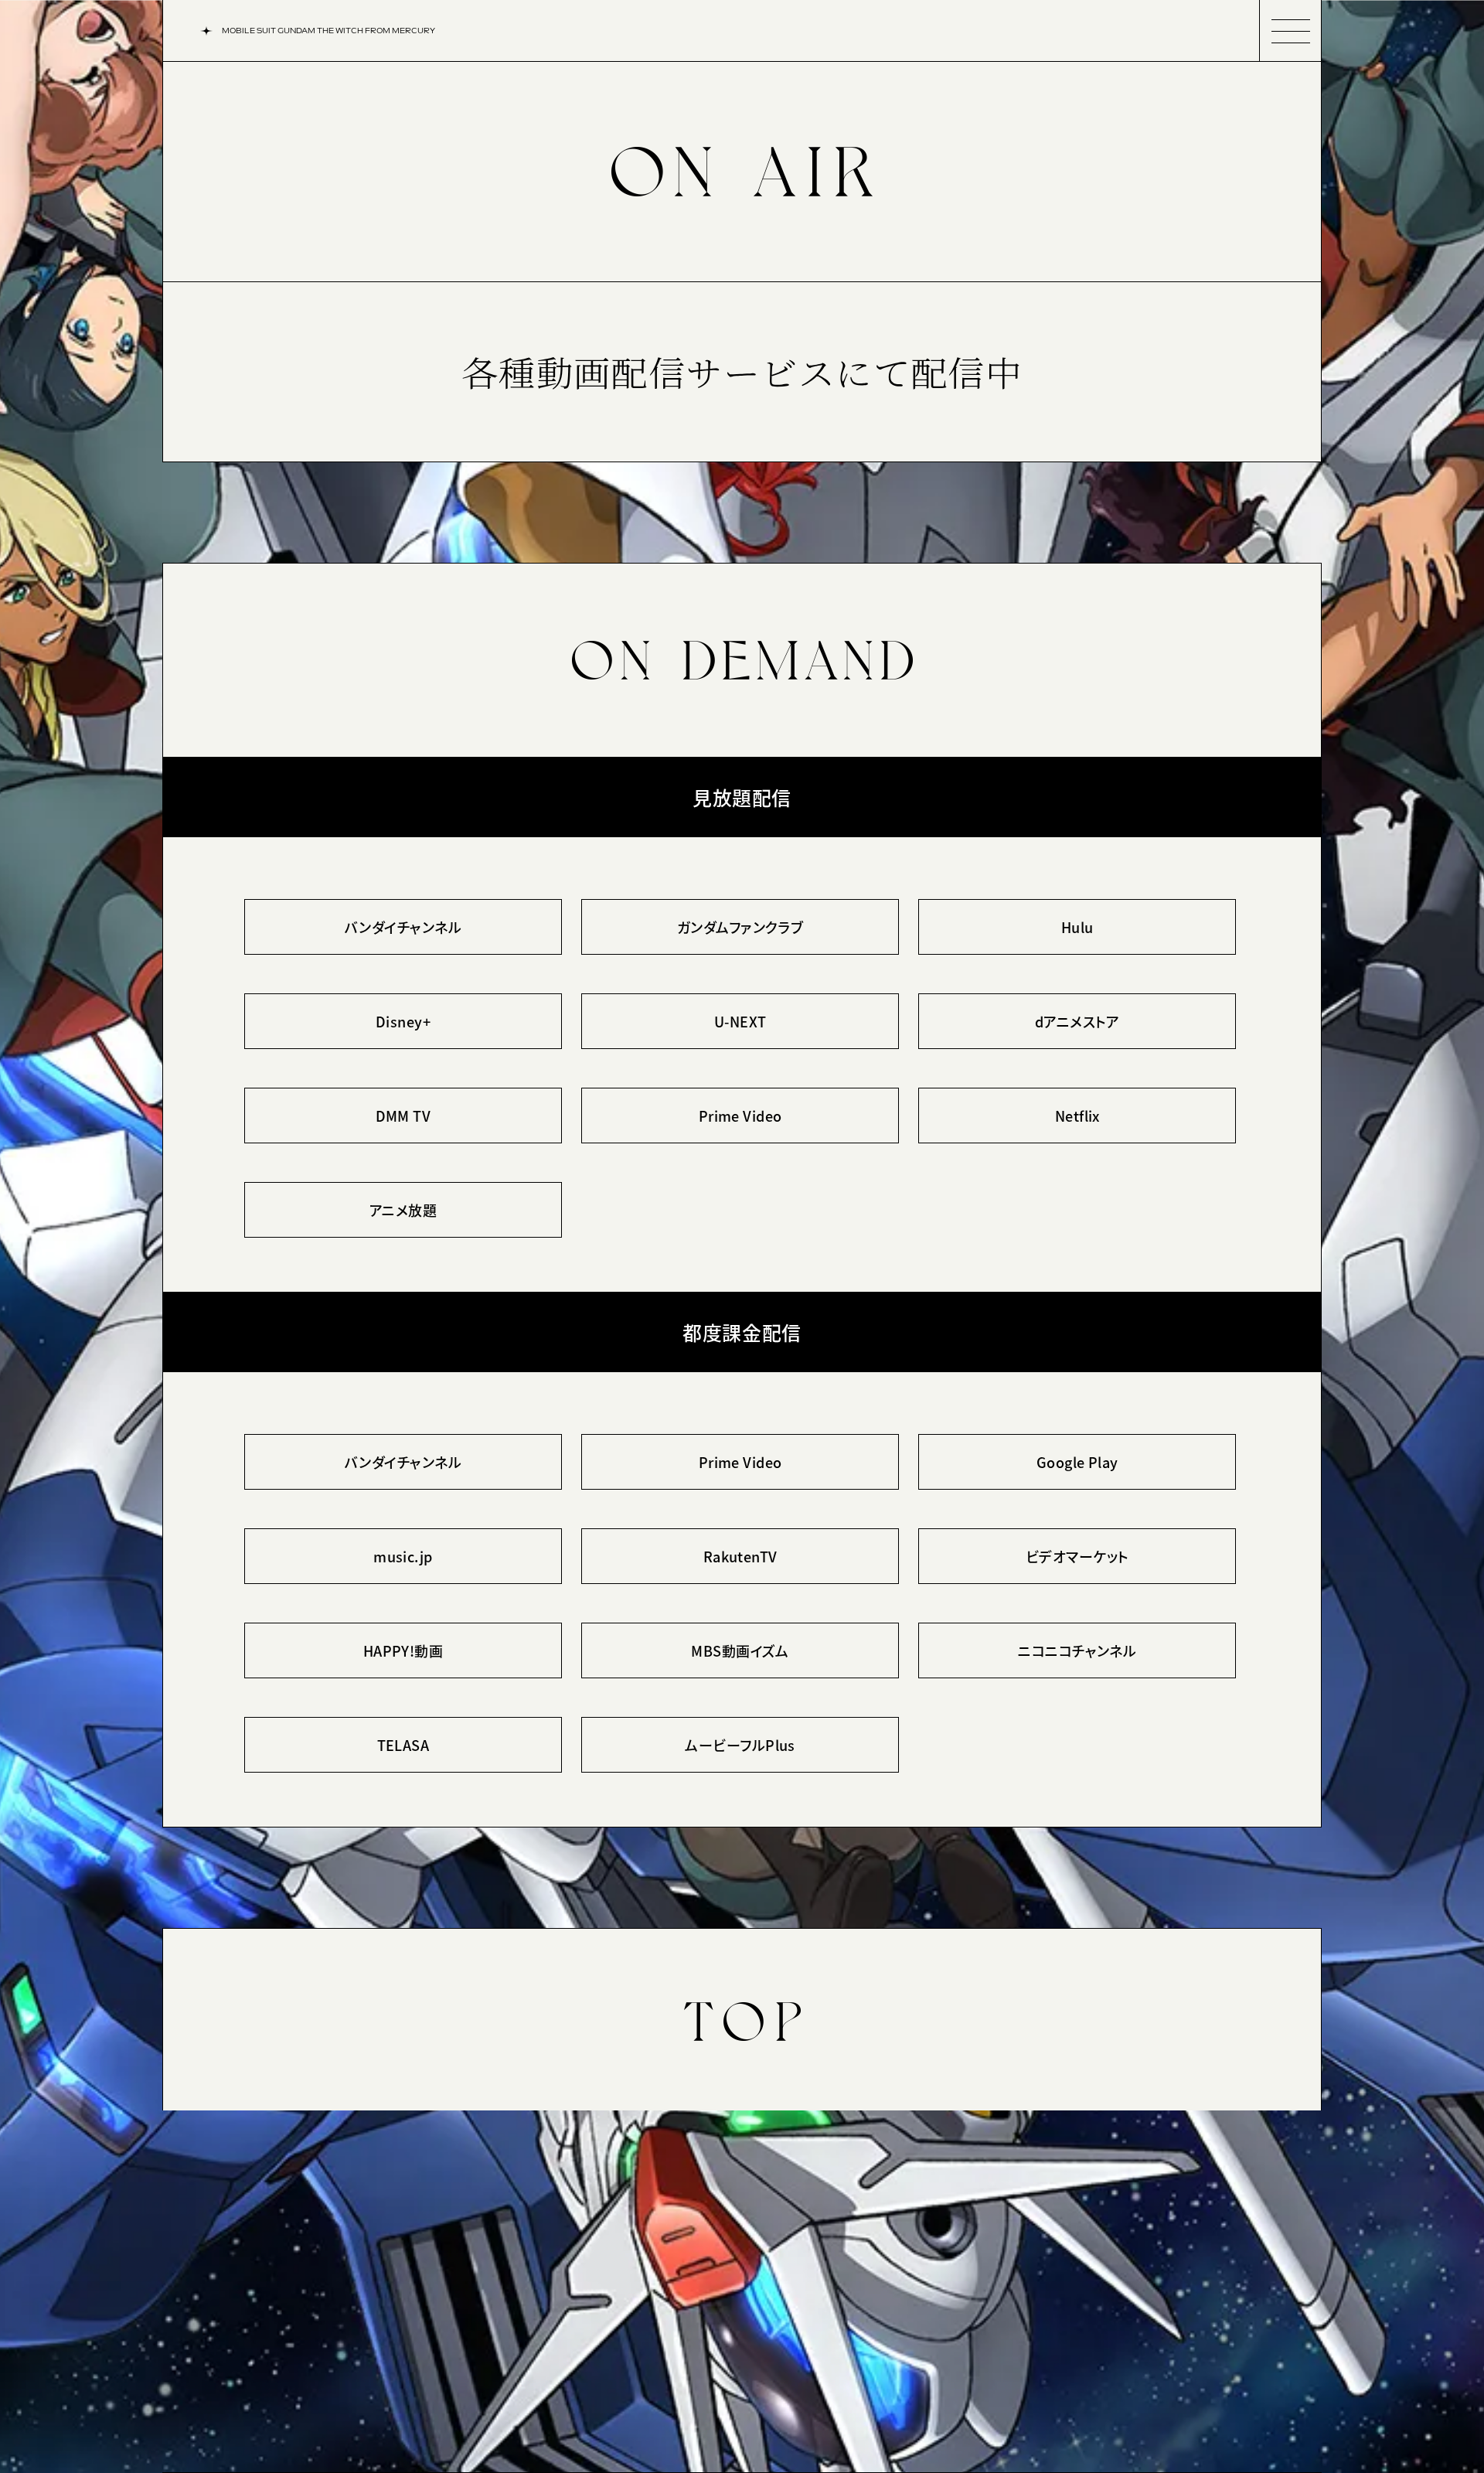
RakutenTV (740, 1556)
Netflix (1077, 1116)
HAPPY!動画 (403, 1650)
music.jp (403, 1556)
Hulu (1077, 927)
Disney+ (403, 1021)
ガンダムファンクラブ (740, 927)
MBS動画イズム (740, 1650)
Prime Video (740, 1116)
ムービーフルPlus (740, 1745)
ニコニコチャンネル (1077, 1650)
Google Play (1077, 1462)
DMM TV (403, 1116)
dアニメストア (1077, 1021)
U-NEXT (740, 1021)
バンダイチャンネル (403, 927)
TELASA (403, 1745)
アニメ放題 (403, 1210)
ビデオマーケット (1077, 1556)
